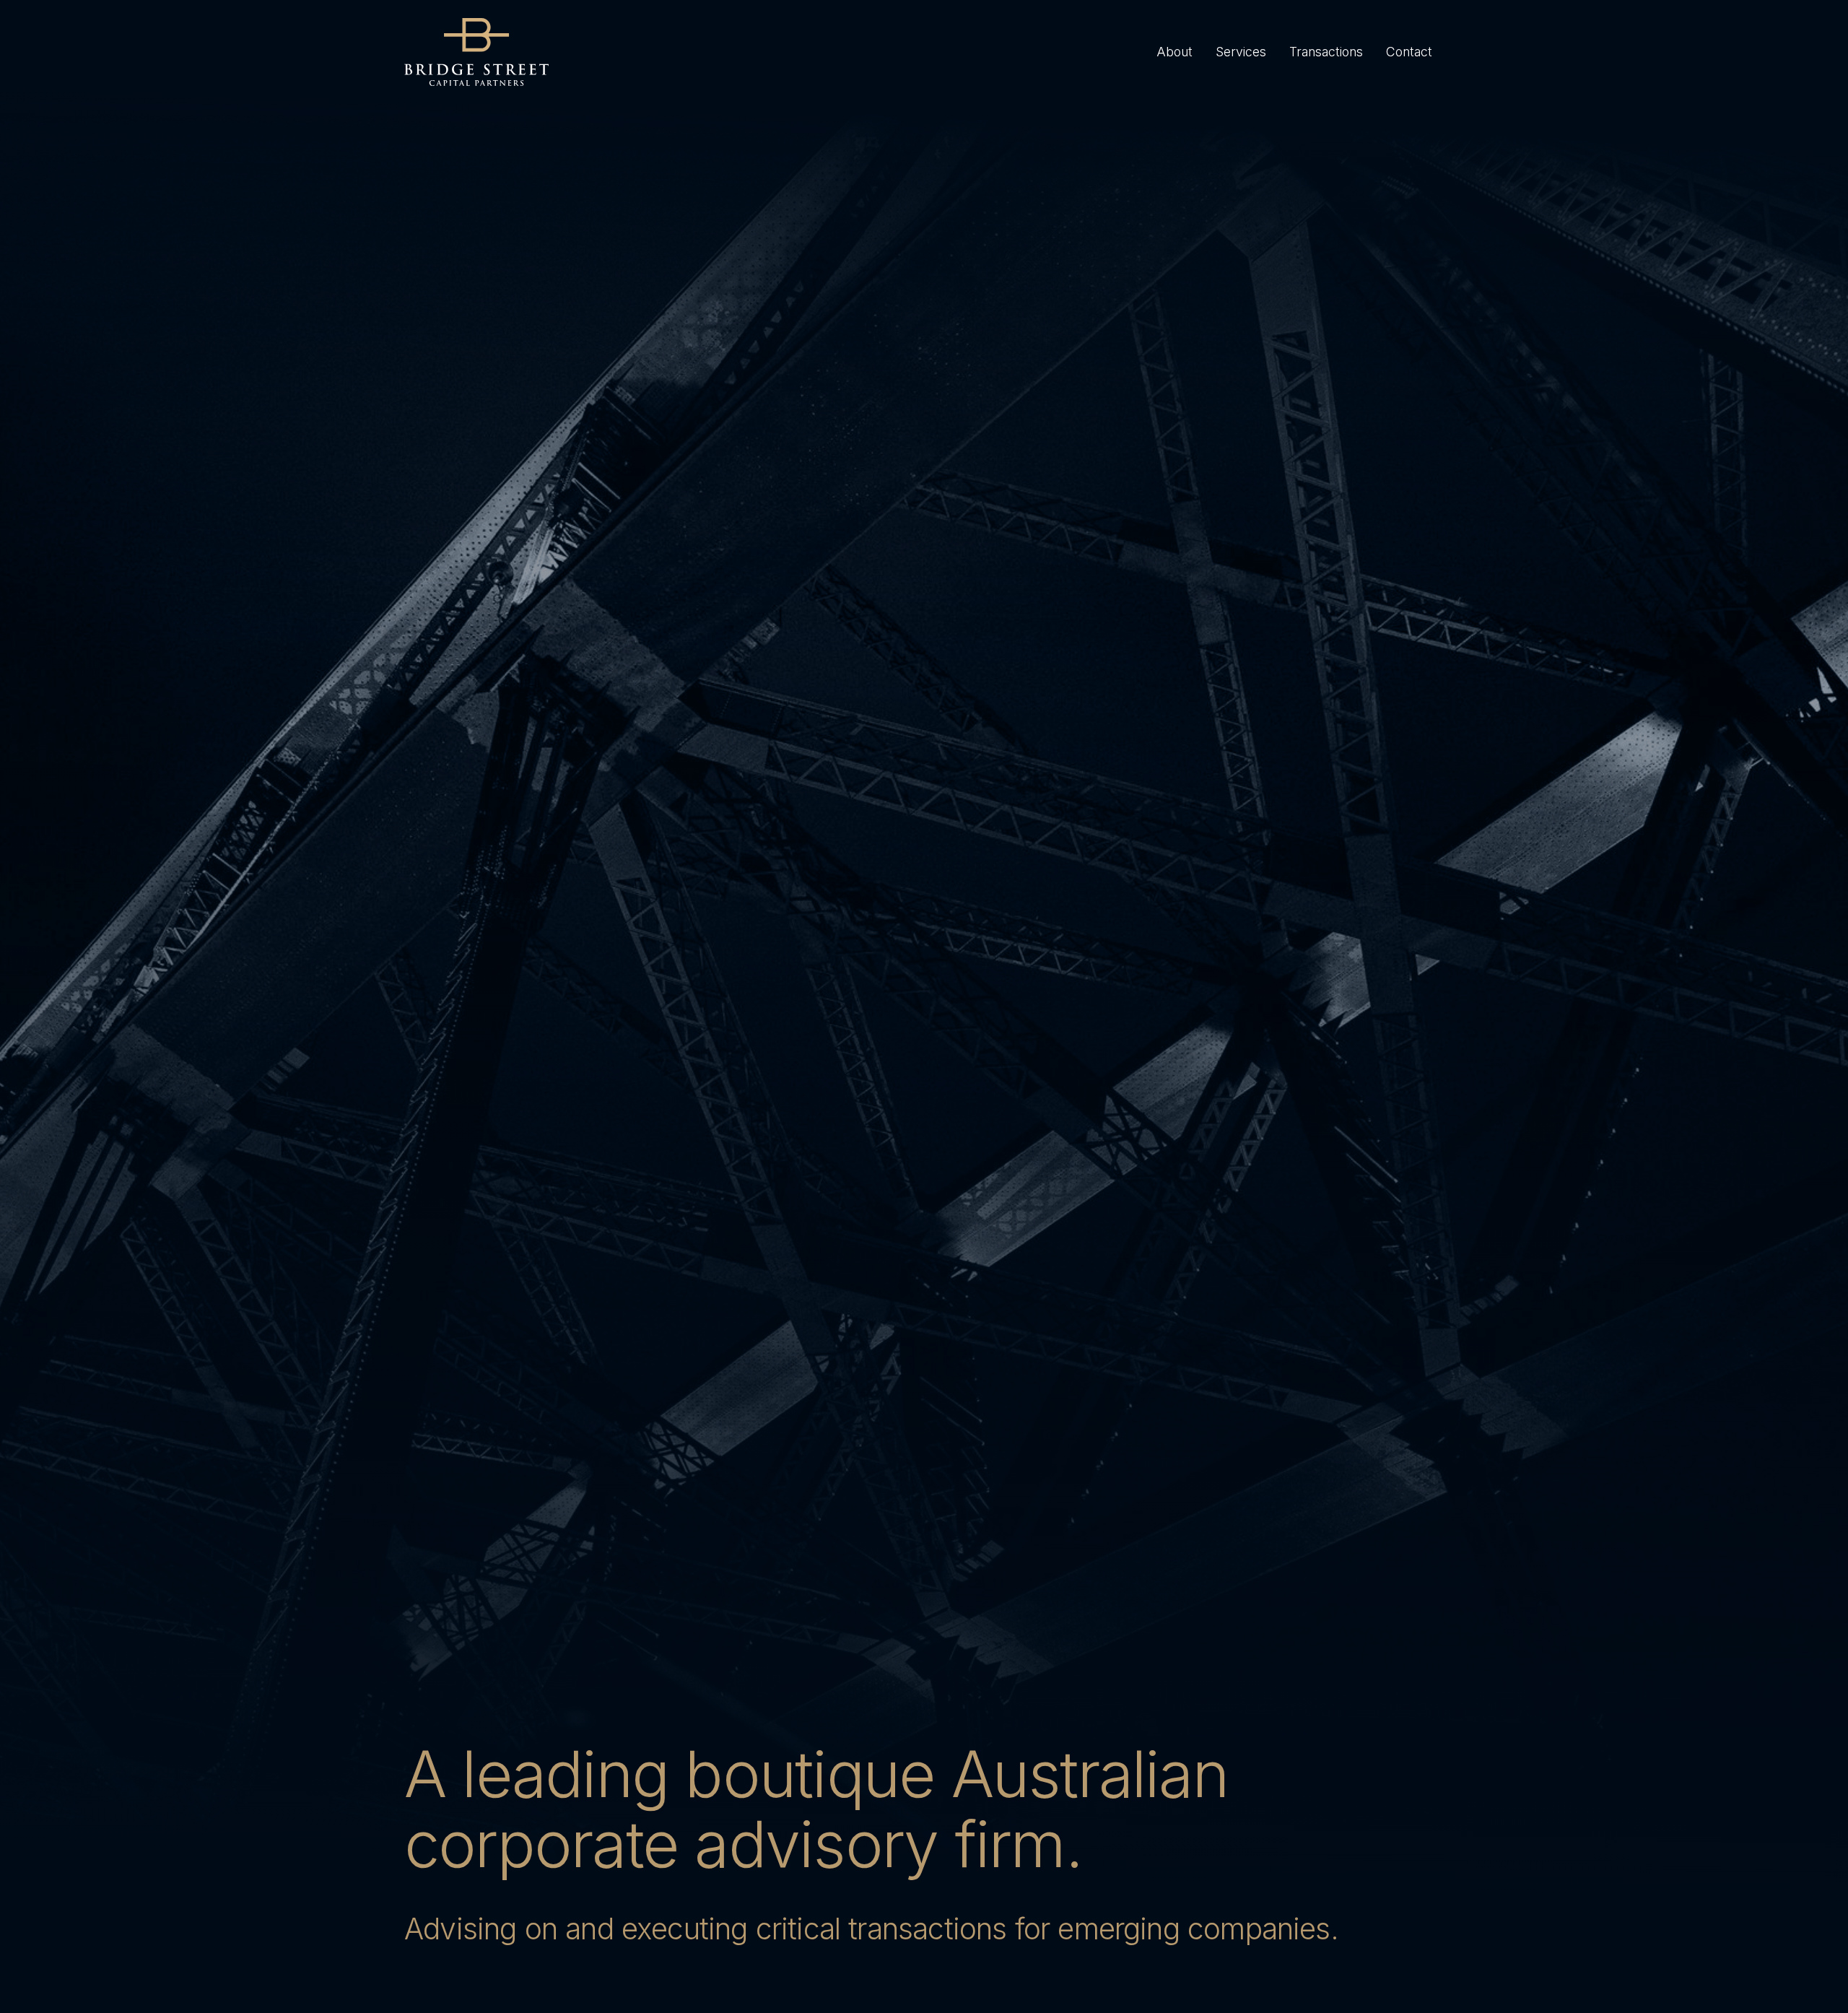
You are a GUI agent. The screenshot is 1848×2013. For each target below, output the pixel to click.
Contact (1409, 52)
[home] (476, 52)
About (1174, 52)
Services (1241, 52)
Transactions (1326, 52)
